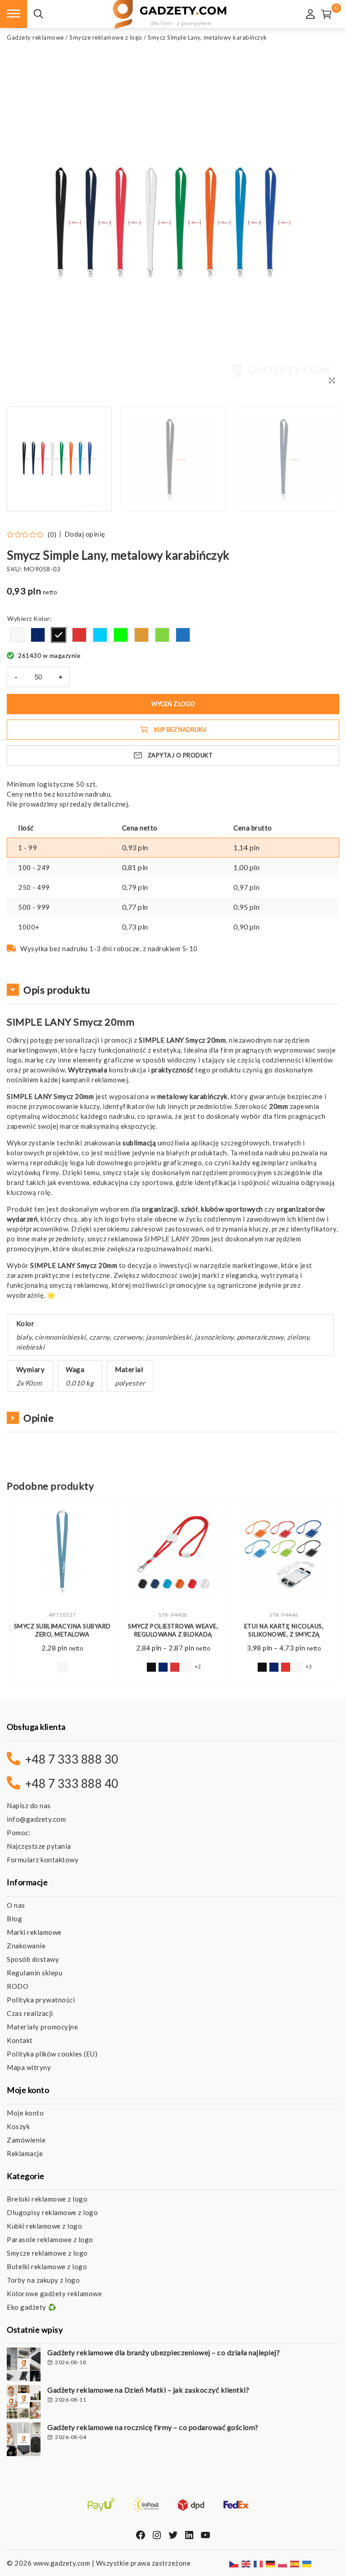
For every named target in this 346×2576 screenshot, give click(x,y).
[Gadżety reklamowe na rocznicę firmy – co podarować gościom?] (24, 2440)
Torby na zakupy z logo (43, 2280)
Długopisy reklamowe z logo (52, 2212)
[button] (321, 459)
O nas (16, 1905)
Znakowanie (26, 1946)
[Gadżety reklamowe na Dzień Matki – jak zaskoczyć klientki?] (24, 2403)
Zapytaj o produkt (180, 755)
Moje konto (25, 2113)
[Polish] (283, 2563)
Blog (14, 1919)
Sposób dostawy (33, 1959)
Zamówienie (26, 2140)
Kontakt (20, 2040)
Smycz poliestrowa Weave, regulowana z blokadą (173, 1630)
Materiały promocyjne (42, 2027)
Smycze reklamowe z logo (106, 37)
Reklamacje (25, 2153)
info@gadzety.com (36, 1819)
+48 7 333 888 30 (72, 1759)
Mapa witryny (29, 2067)
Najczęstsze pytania (39, 1846)
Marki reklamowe (34, 1932)
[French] (259, 2563)
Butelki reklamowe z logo (47, 2266)
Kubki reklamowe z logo (44, 2226)
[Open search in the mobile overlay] (38, 14)
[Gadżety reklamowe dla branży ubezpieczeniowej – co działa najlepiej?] (24, 2366)
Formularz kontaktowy (43, 1860)
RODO (18, 1986)
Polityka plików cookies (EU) (52, 2054)
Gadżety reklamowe (35, 37)
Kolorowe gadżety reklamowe (54, 2293)
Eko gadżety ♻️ (32, 2307)
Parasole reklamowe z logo (50, 2239)
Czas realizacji (30, 2013)
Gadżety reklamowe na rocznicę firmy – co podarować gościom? (153, 2427)
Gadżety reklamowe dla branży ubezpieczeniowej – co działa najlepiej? (164, 2352)
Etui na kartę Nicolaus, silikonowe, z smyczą (284, 1630)
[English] (246, 2563)
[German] (271, 2563)
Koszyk (18, 2126)
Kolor (42, 618)
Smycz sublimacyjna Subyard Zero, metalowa (62, 1630)
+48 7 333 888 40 (72, 1783)
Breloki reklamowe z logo (47, 2199)
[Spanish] (295, 2563)
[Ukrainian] (307, 2563)
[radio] (17, 635)
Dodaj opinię (85, 534)
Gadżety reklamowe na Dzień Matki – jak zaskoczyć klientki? (148, 2390)
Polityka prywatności (41, 2000)
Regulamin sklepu (34, 1973)
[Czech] (234, 2563)
